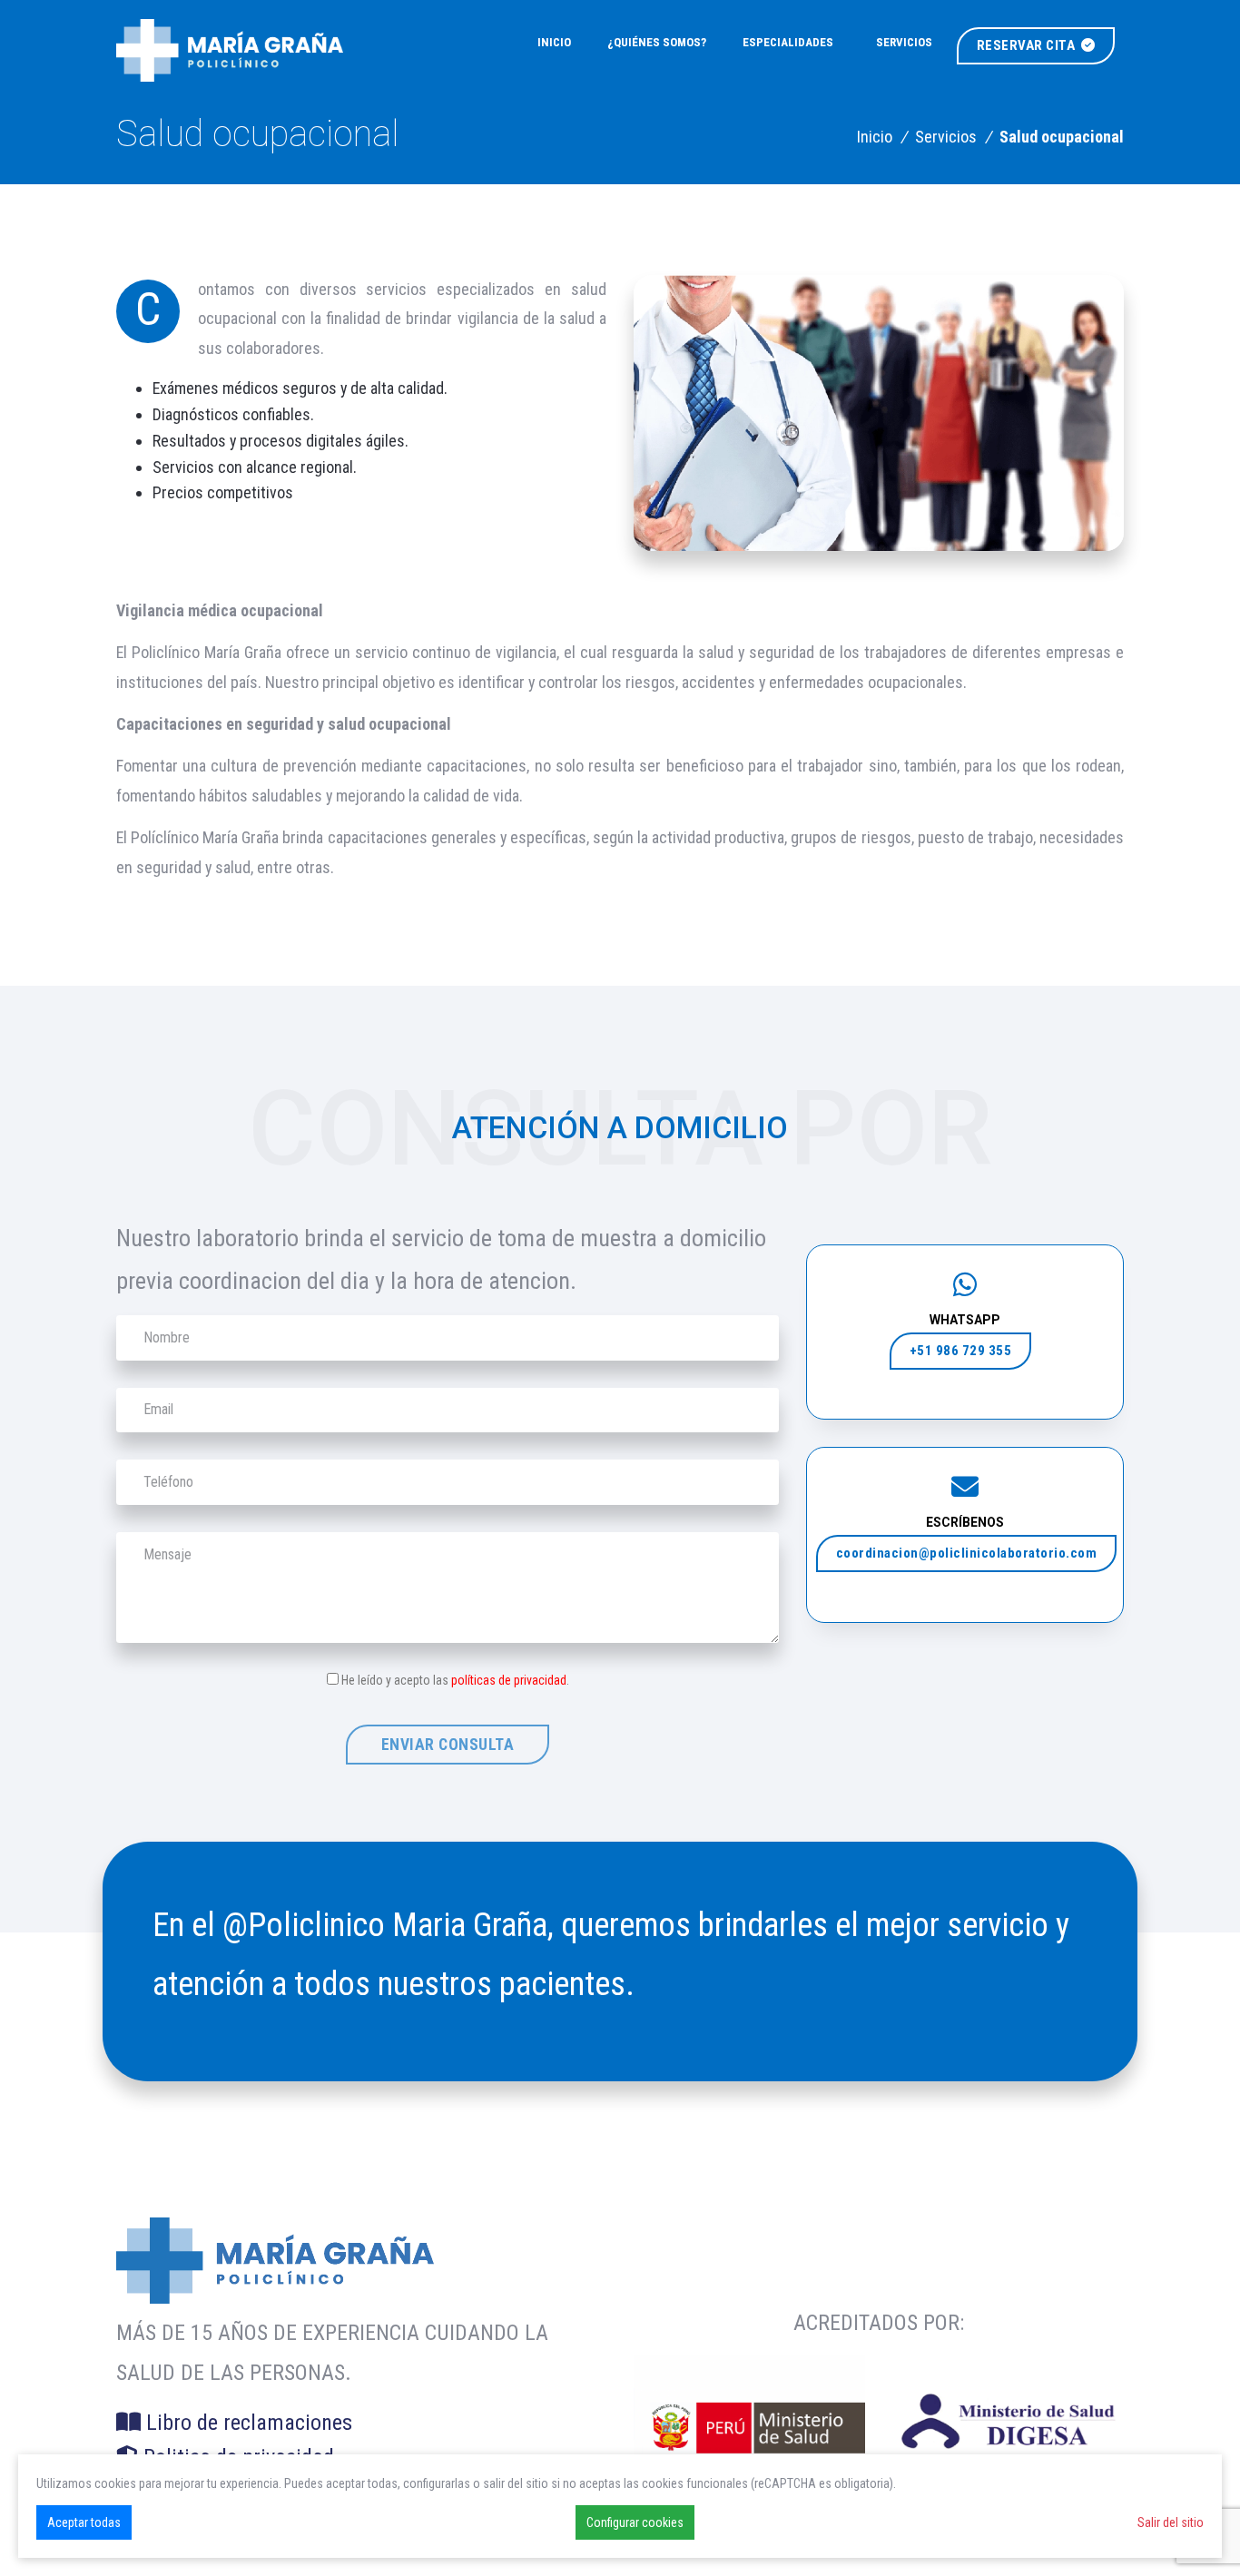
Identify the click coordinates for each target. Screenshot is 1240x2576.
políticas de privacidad (509, 1680)
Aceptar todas (84, 2522)
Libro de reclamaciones (246, 2423)
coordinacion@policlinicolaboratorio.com (967, 1553)
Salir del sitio (1171, 2522)
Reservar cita (1028, 45)
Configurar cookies (635, 2522)
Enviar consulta (448, 1745)
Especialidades (788, 42)
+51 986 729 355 (961, 1351)
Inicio (554, 42)
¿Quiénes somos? (657, 42)
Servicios (904, 42)
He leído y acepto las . (455, 1680)
